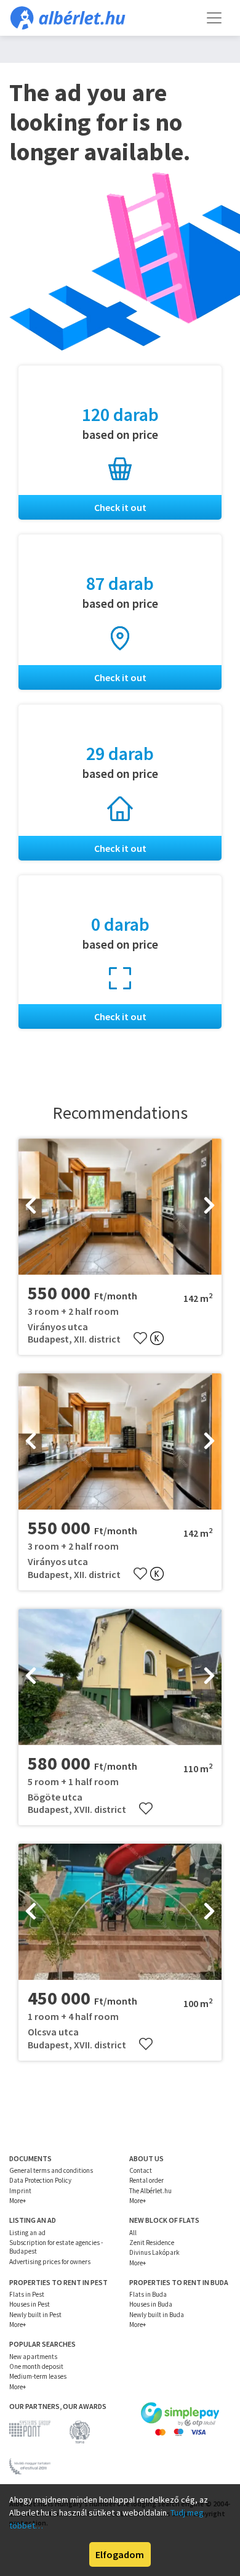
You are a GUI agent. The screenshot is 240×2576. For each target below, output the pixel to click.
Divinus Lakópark (154, 2252)
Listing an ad (27, 2233)
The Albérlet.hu (150, 2191)
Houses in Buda (151, 2304)
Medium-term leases (38, 2376)
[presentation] (31, 1206)
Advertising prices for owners (50, 2262)
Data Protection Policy (40, 2180)
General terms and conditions (51, 2170)
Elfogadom (120, 2554)
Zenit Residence (152, 2243)
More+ (18, 2201)
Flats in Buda (148, 2294)
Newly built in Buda (157, 2315)
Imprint (20, 2191)
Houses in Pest (30, 2304)
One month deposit (36, 2366)
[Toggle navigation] (214, 18)
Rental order (146, 2180)
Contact (141, 2170)
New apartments (33, 2357)
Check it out (120, 507)
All (133, 2233)
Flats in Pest (27, 2294)
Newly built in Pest (35, 2315)
